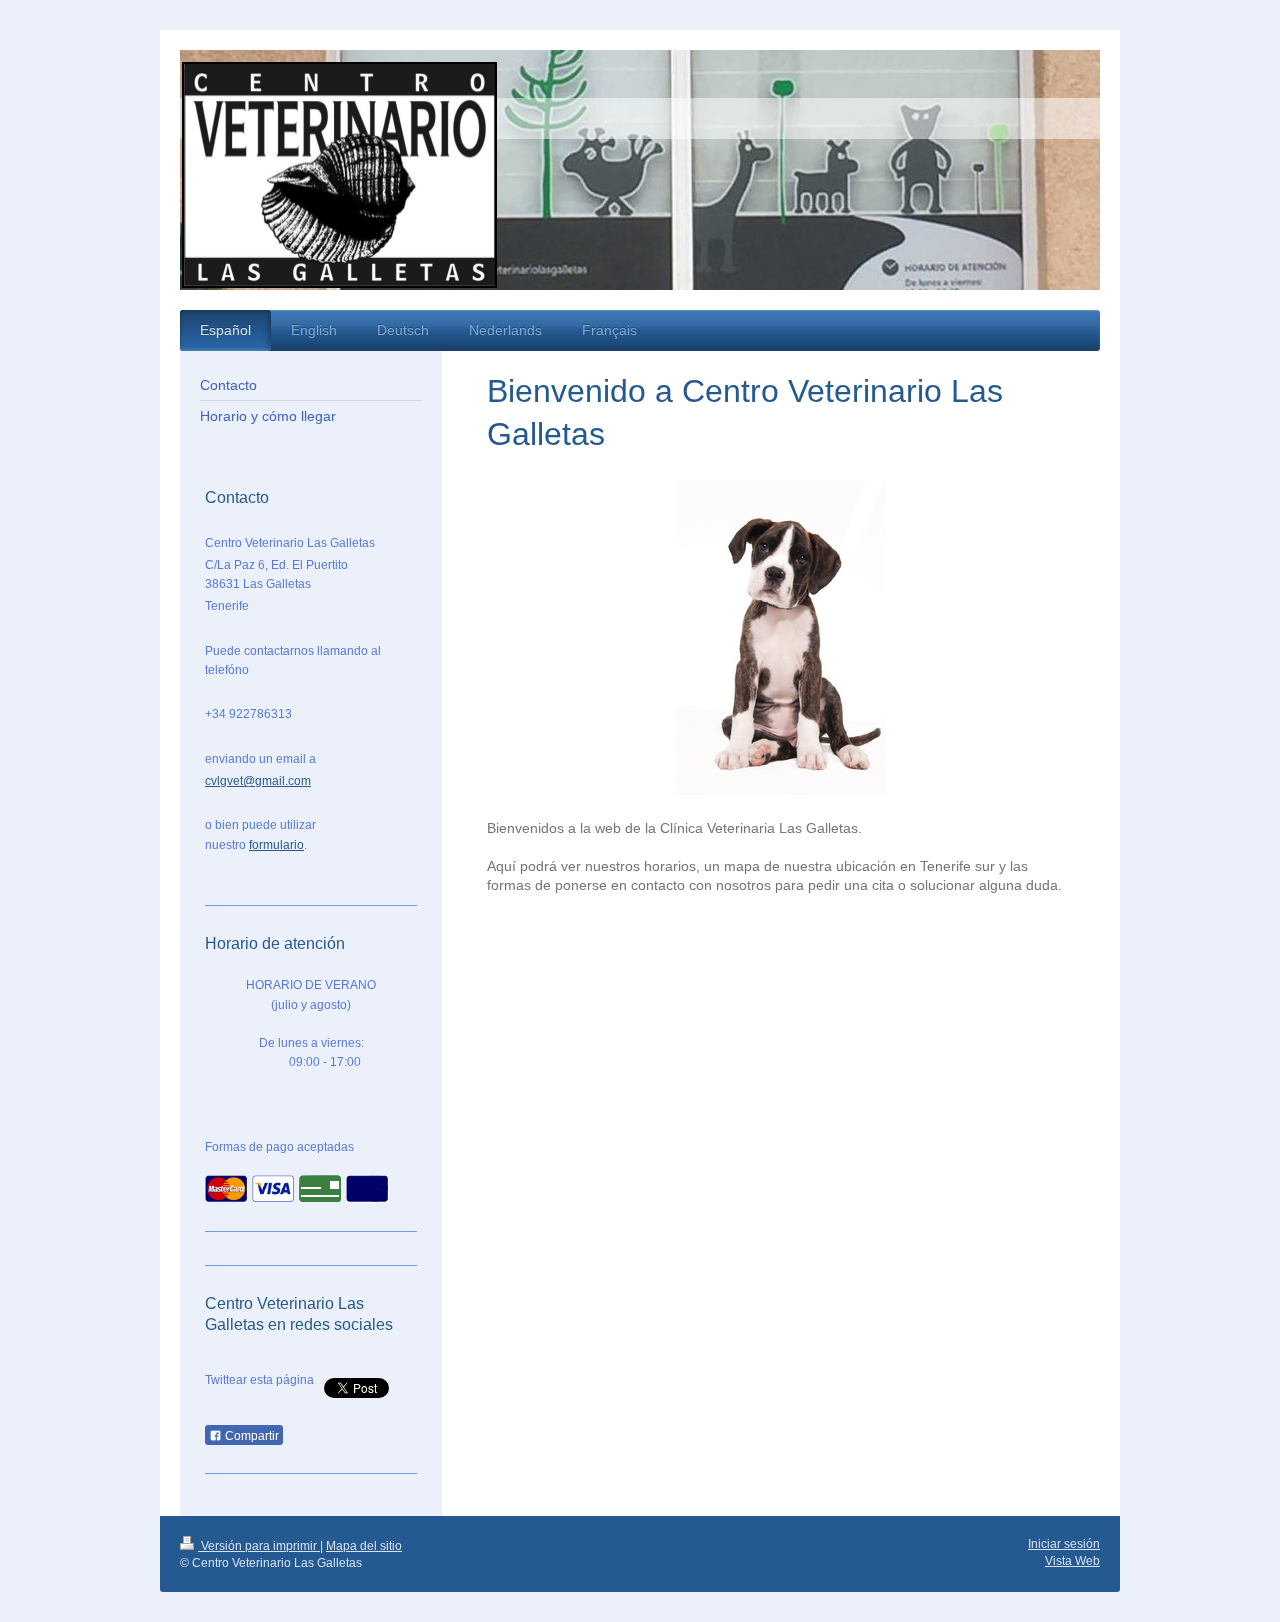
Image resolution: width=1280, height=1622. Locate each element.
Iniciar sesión (1064, 1544)
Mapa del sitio (364, 1546)
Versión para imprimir (259, 1546)
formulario (276, 845)
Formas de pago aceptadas (279, 1147)
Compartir (250, 1436)
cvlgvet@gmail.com (258, 781)
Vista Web (1072, 1561)
